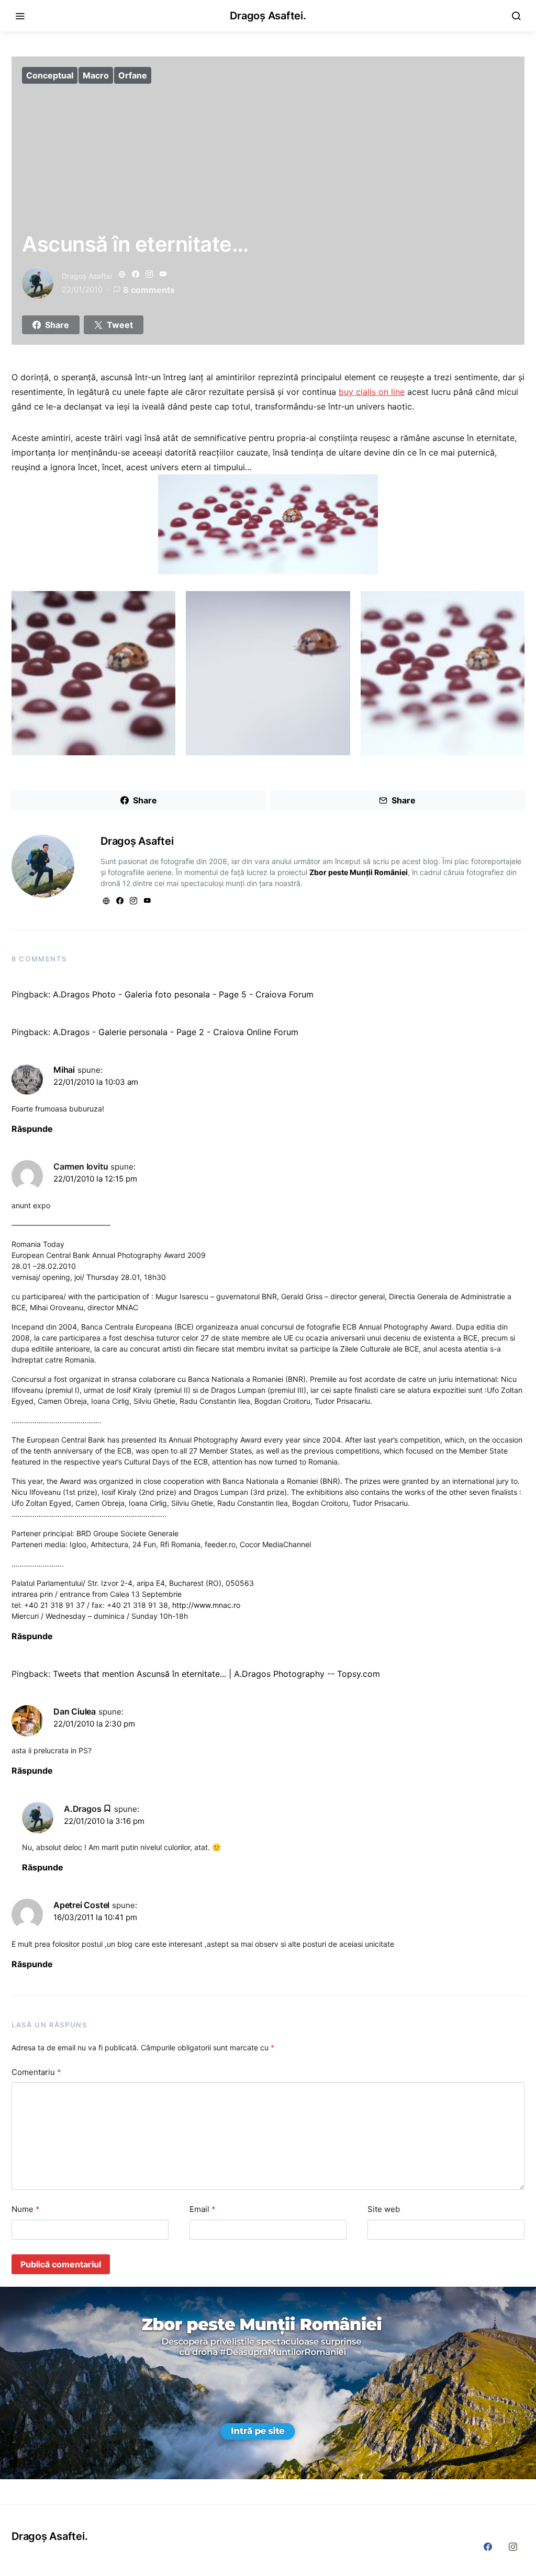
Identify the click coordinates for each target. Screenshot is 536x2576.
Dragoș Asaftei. (268, 16)
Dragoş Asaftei (87, 276)
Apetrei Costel (81, 1905)
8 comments (149, 290)
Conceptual (50, 75)
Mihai (64, 1070)
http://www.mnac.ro (206, 1605)
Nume (26, 2209)
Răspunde (32, 1129)
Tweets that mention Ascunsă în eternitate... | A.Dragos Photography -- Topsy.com (216, 1674)
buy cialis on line (372, 392)
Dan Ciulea (75, 1711)
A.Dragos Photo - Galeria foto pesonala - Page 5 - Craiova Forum (183, 994)
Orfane (133, 75)
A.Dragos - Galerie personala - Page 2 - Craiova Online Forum (176, 1032)
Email (203, 2209)
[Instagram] (513, 2547)
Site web (384, 2209)
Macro (96, 75)
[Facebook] (488, 2547)
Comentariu (36, 2072)
